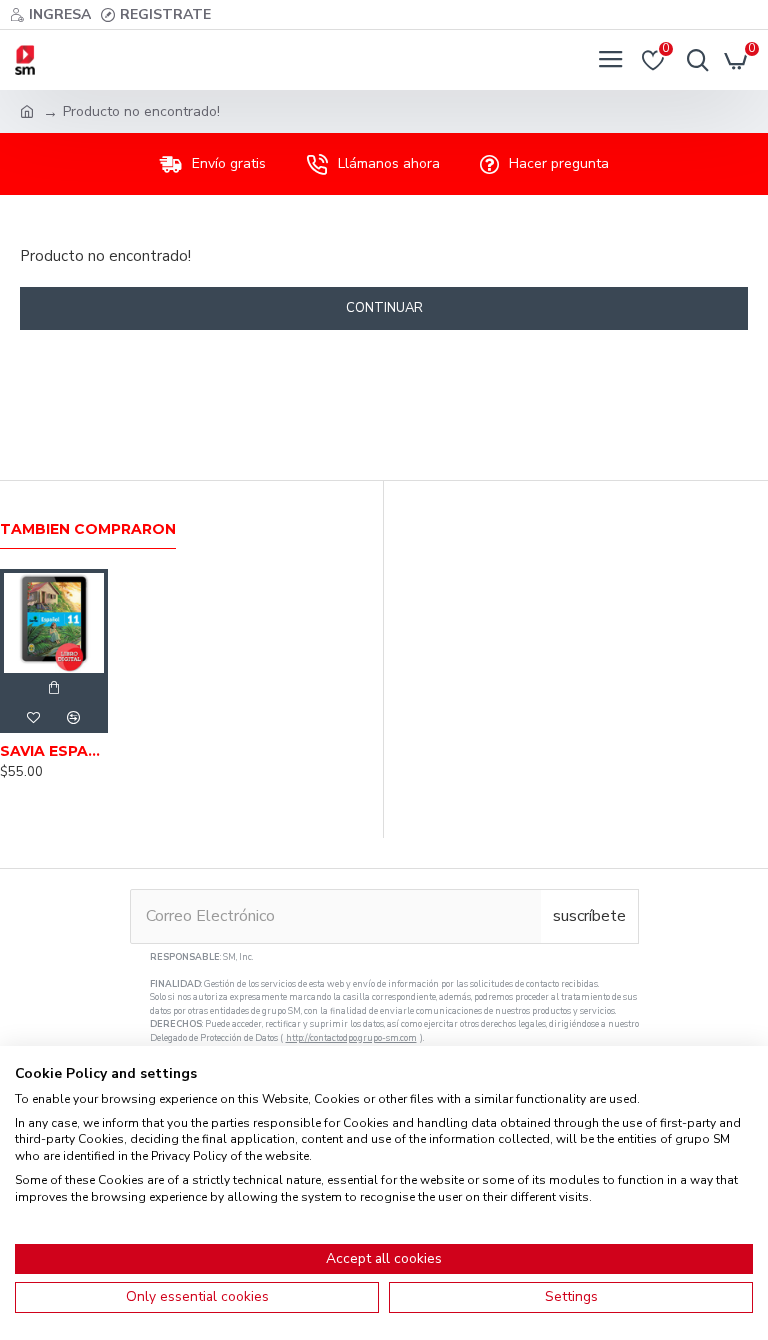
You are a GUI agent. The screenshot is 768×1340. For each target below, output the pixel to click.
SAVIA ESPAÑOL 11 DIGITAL (54, 751)
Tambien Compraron (88, 529)
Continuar (384, 308)
